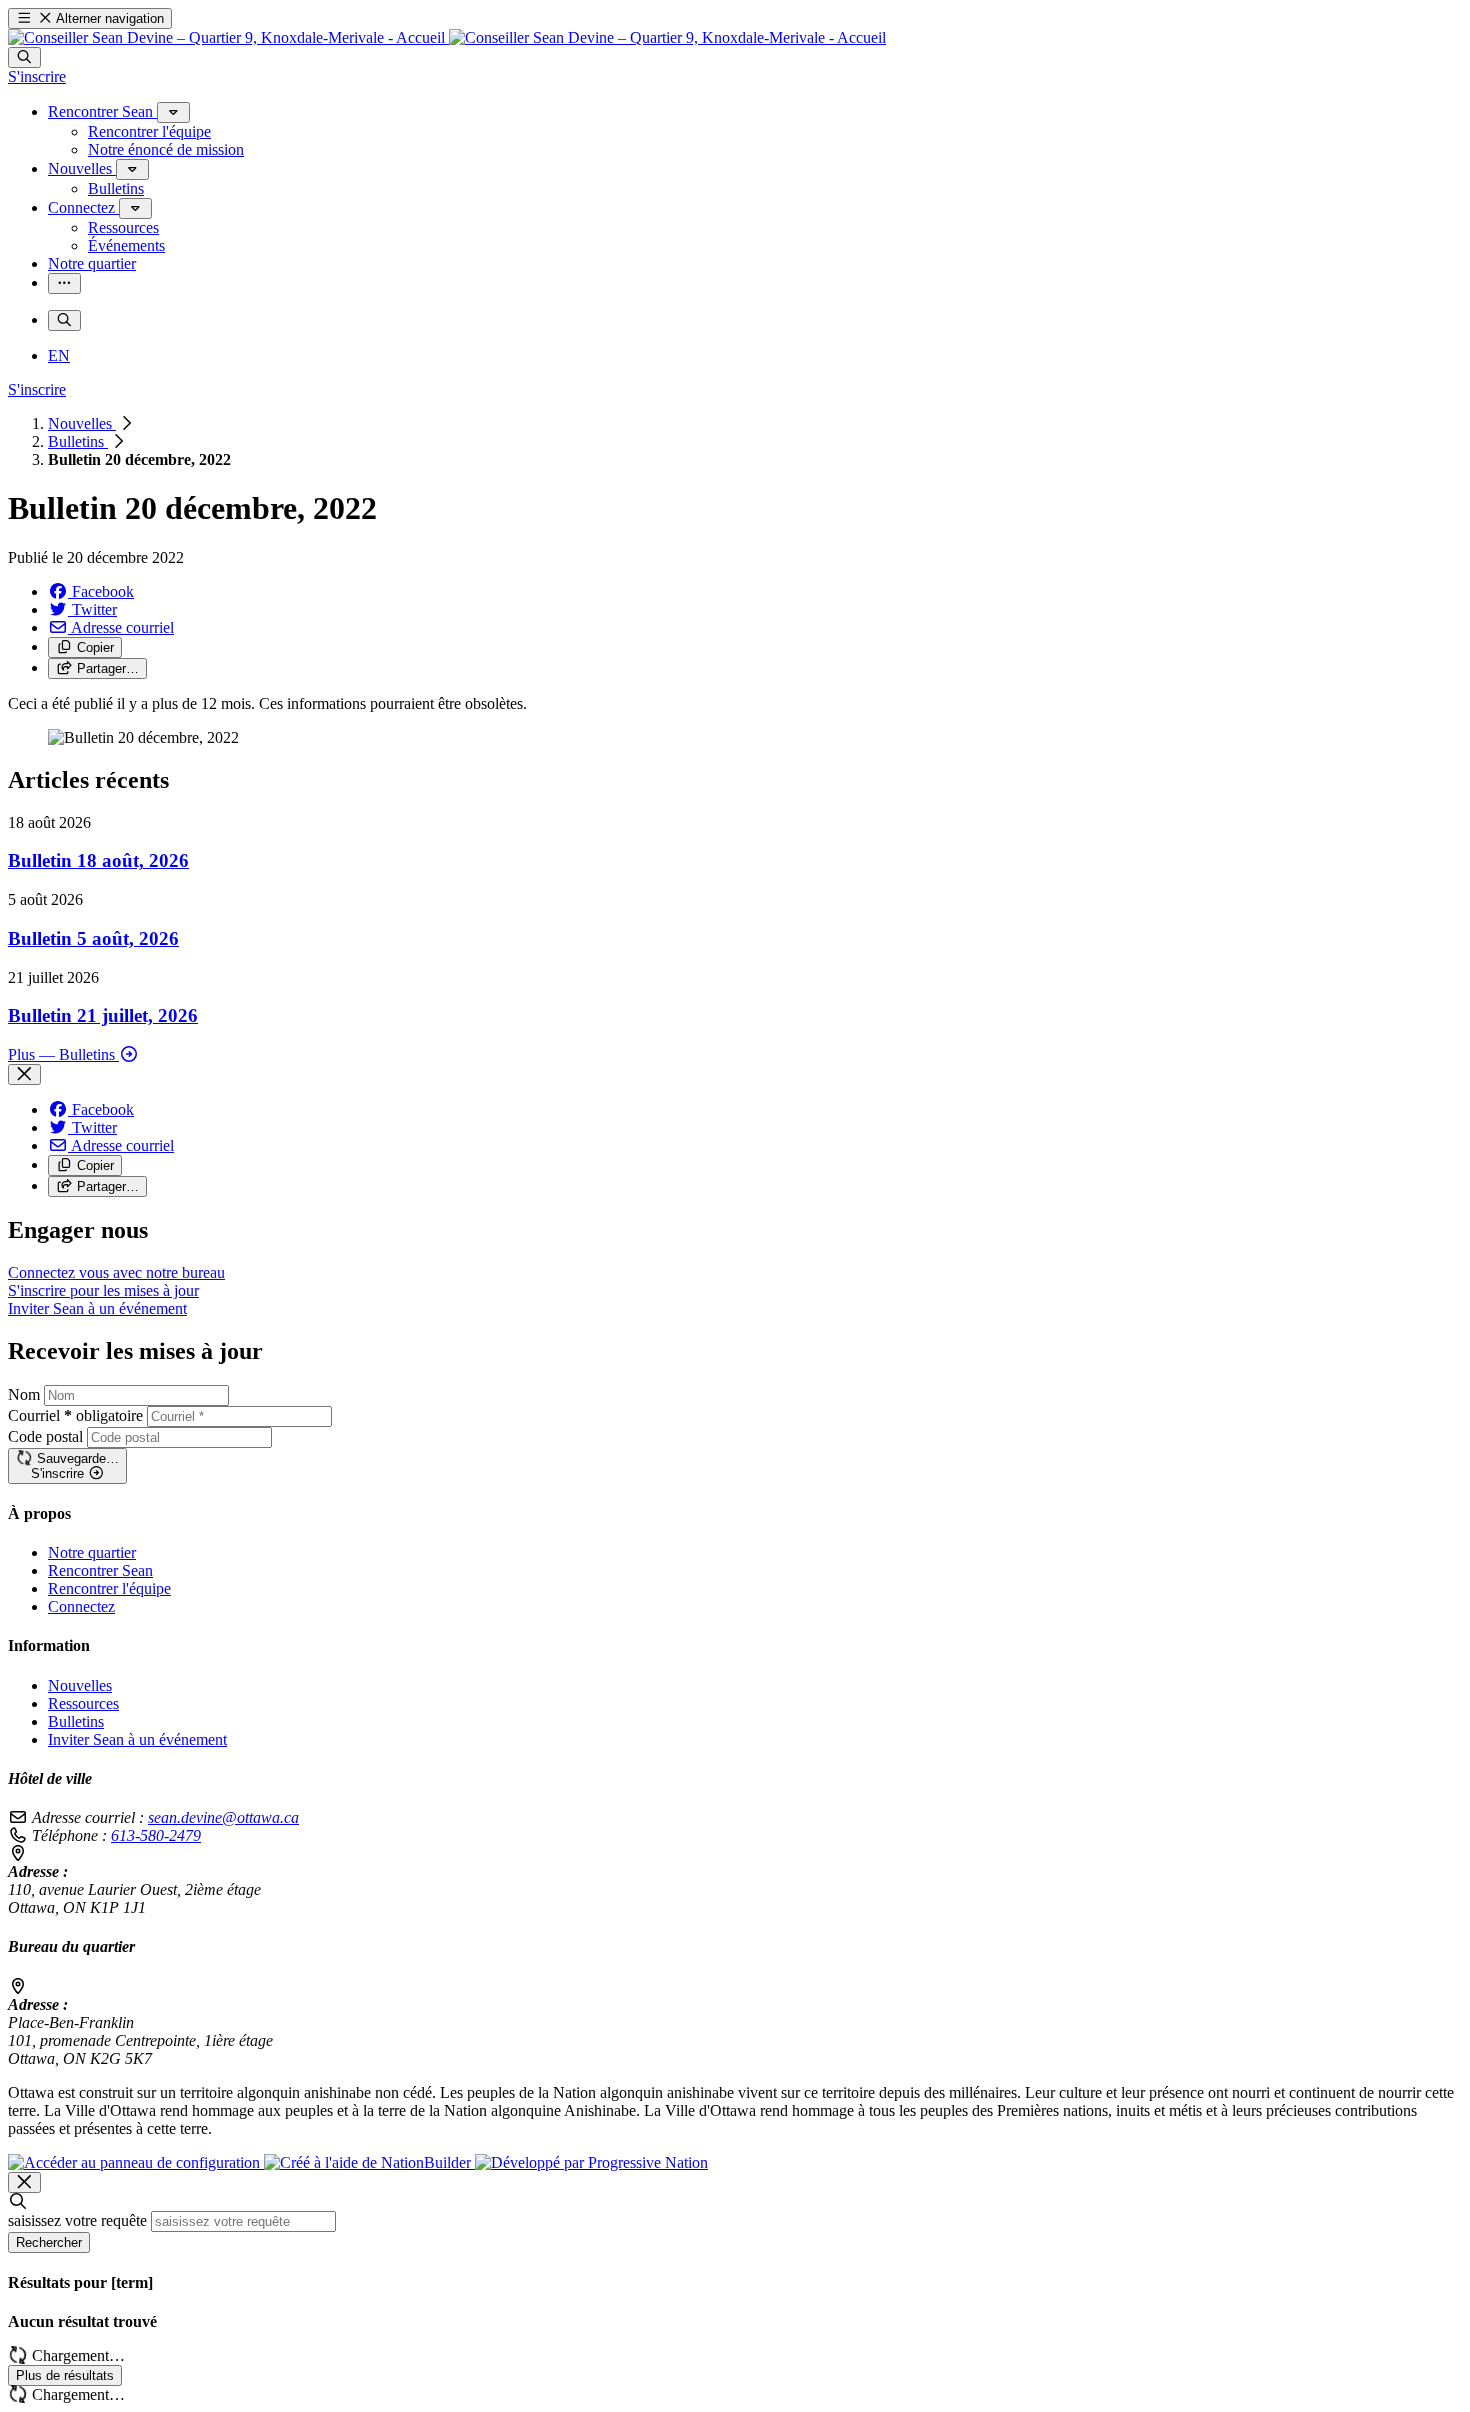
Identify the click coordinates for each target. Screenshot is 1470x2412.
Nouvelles (82, 423)
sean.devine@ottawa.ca (223, 1817)
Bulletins (78, 441)
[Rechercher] (24, 57)
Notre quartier (92, 1552)
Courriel (75, 1415)
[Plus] (173, 112)
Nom (24, 1394)
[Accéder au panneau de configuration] (136, 2162)
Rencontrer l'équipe (109, 1588)
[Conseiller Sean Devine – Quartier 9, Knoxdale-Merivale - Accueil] (447, 37)
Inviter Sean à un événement (137, 1739)
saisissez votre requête (77, 2220)
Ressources (83, 1703)
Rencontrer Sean (100, 1570)
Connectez (81, 1606)
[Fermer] (24, 1074)
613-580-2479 (156, 1835)
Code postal (45, 1436)
